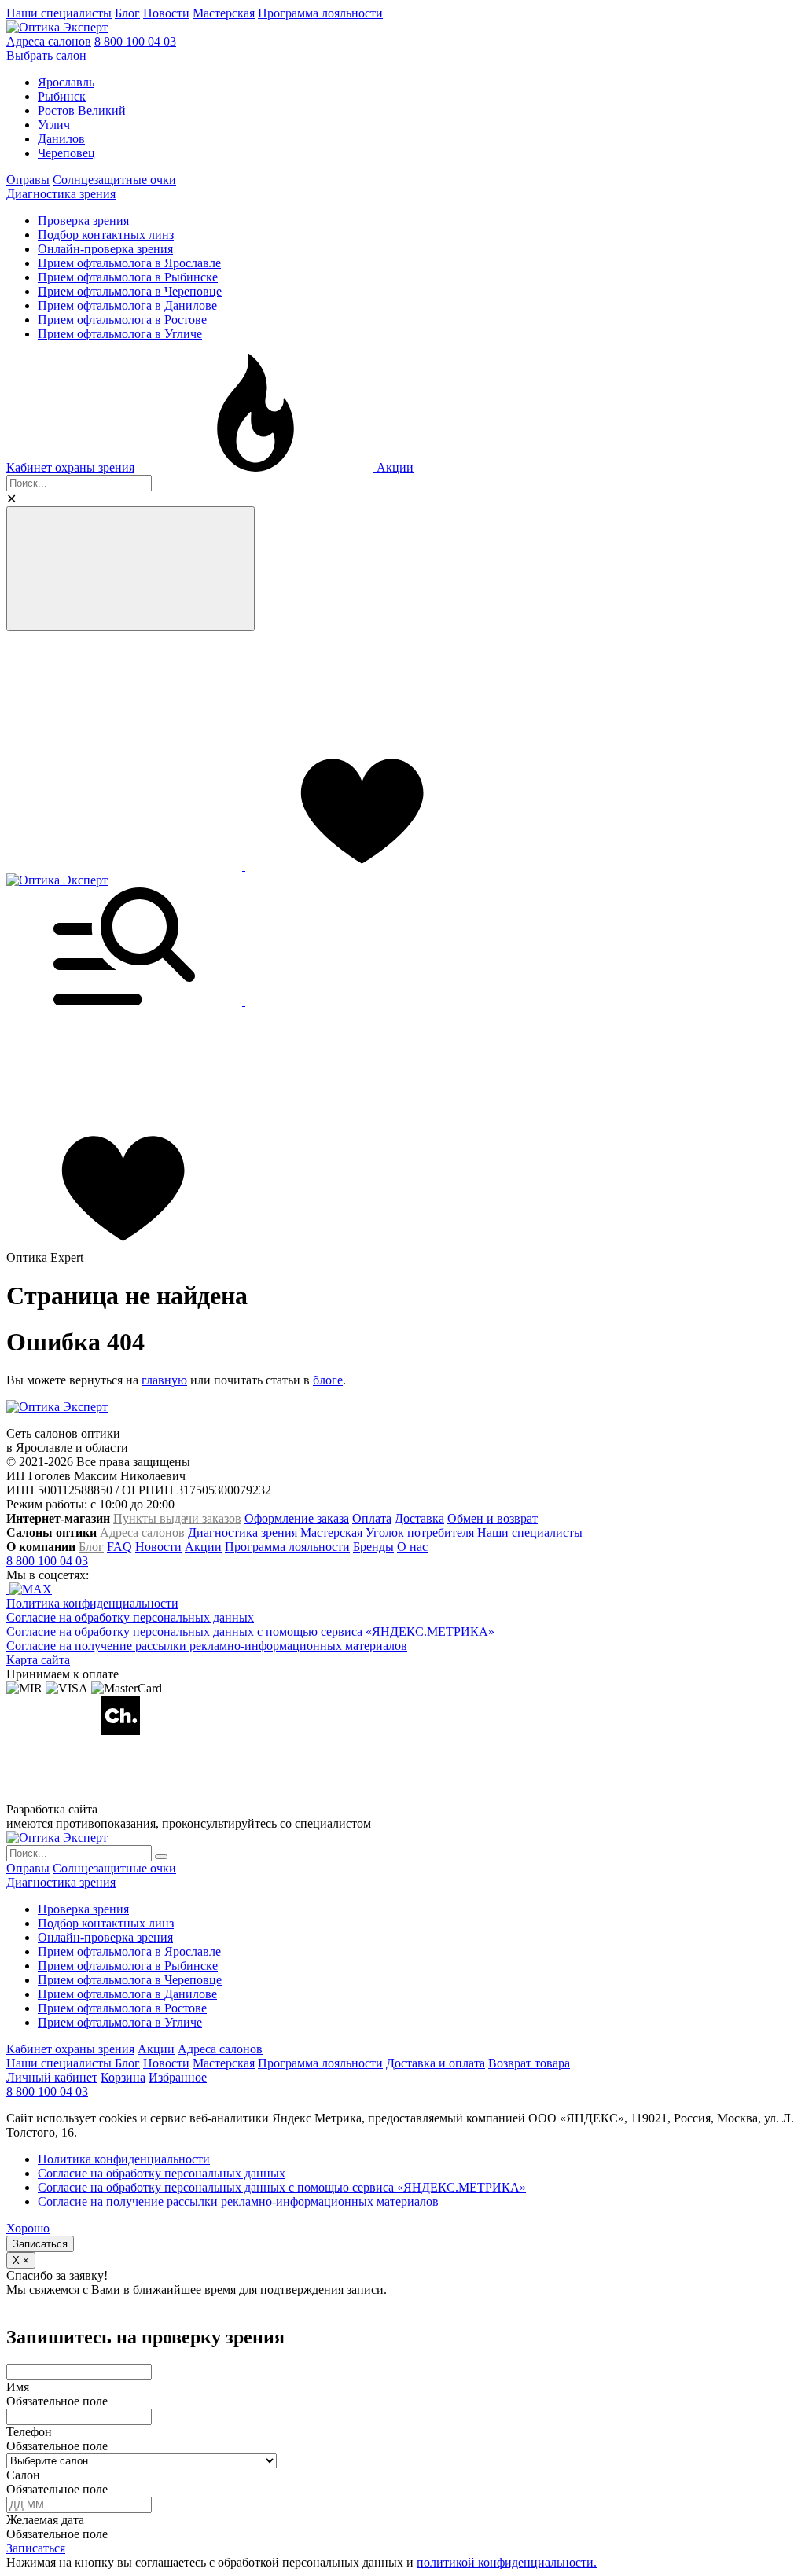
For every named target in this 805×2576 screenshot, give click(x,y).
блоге (328, 1380)
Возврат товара (529, 2063)
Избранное (178, 2077)
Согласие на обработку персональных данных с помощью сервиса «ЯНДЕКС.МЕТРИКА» (250, 1632)
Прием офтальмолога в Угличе (120, 334)
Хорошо (28, 2228)
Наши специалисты (59, 13)
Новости (166, 13)
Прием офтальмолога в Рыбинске (128, 277)
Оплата (372, 1518)
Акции (393, 467)
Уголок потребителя (420, 1532)
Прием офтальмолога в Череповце (130, 291)
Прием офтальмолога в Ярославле (129, 263)
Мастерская (224, 13)
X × (21, 2260)
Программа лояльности (320, 13)
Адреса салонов (49, 41)
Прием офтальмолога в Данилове (127, 305)
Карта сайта (38, 1660)
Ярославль (66, 82)
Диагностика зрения (61, 194)
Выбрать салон (46, 55)
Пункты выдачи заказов (177, 1518)
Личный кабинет (52, 2077)
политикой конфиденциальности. (507, 2562)
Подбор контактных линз (106, 235)
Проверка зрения (83, 220)
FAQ (119, 1547)
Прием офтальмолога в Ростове (122, 320)
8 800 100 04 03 (135, 41)
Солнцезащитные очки (114, 180)
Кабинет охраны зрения (70, 467)
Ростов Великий (82, 110)
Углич (54, 125)
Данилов (61, 139)
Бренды (373, 1547)
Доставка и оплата (436, 2063)
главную (164, 1380)
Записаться (40, 2244)
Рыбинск (62, 96)
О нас (412, 1547)
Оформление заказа (297, 1518)
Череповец (66, 153)
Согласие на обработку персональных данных (130, 1617)
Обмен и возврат (493, 1518)
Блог (127, 13)
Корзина (123, 2077)
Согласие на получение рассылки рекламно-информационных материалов (207, 1646)
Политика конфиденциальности (92, 1603)
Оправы (28, 180)
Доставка (419, 1518)
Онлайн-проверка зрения (105, 249)
